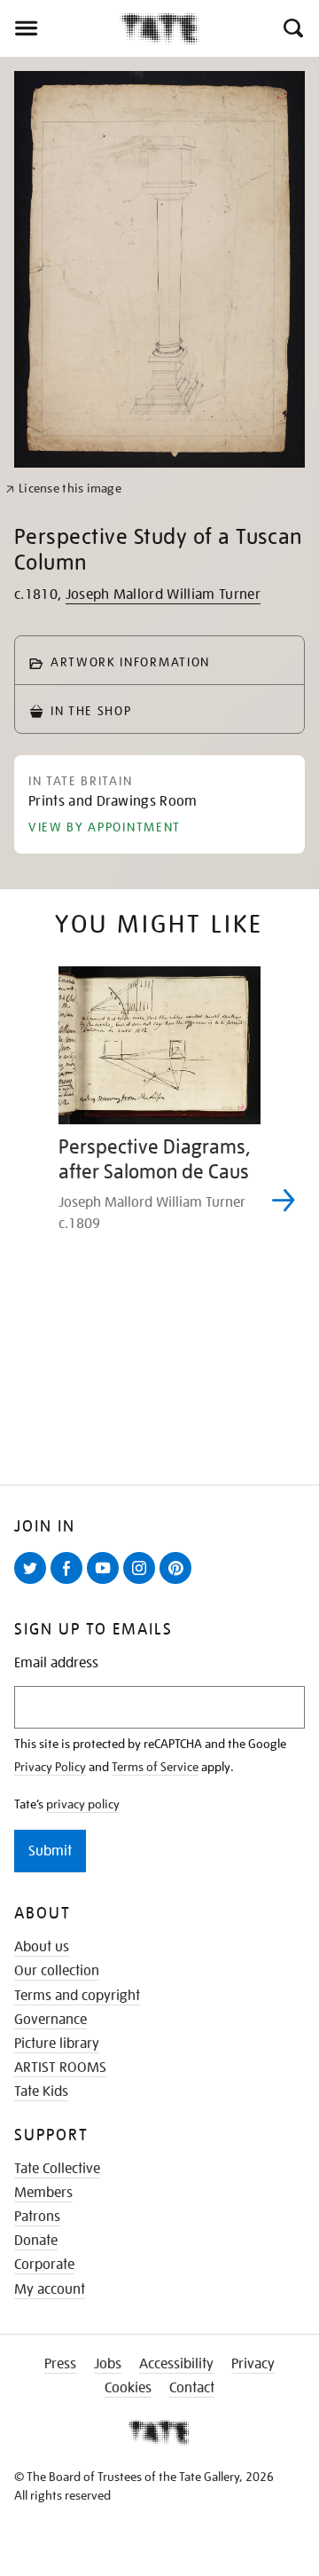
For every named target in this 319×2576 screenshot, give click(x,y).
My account (50, 2289)
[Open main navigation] (60, 28)
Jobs (108, 2364)
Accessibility (176, 2364)
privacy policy (83, 1804)
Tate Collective (57, 2169)
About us (42, 1947)
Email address (56, 1663)
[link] (63, 488)
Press (60, 2364)
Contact (192, 2388)
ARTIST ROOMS (60, 2068)
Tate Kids (41, 2092)
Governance (51, 2020)
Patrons (37, 2217)
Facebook (70, 1583)
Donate (36, 2241)
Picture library (57, 2044)
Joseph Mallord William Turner (163, 595)
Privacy (253, 2364)
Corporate (44, 2265)
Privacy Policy (50, 1767)
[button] (292, 28)
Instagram (143, 1583)
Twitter (34, 1583)
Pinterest (179, 1583)
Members (43, 2193)
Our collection (57, 1971)
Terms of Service (155, 1767)
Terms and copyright (77, 1996)
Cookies (128, 2388)
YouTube (106, 1583)
